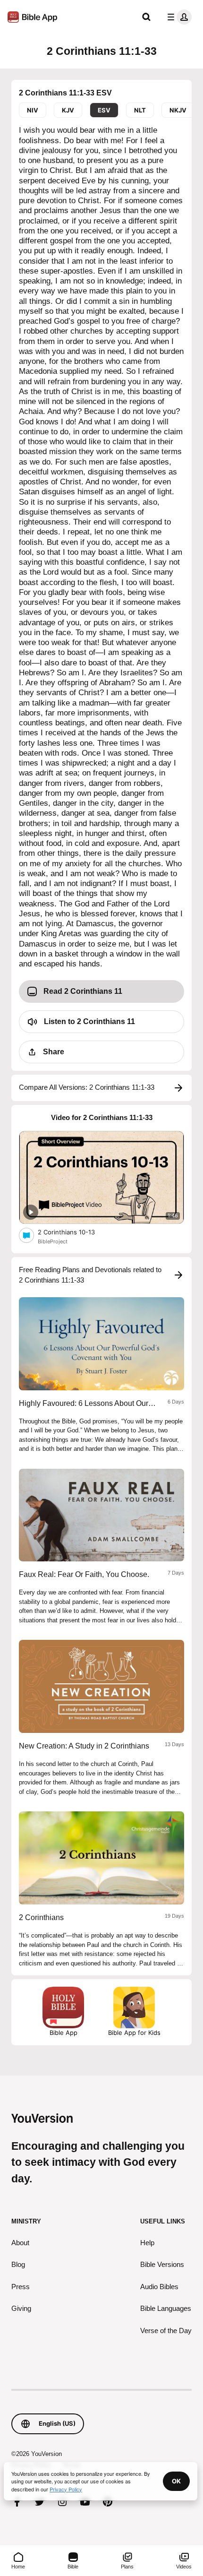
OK (176, 2481)
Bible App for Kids (134, 2033)
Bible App (63, 2033)
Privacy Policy (66, 2489)
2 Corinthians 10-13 (74, 1232)
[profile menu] (178, 17)
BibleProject (53, 1241)
